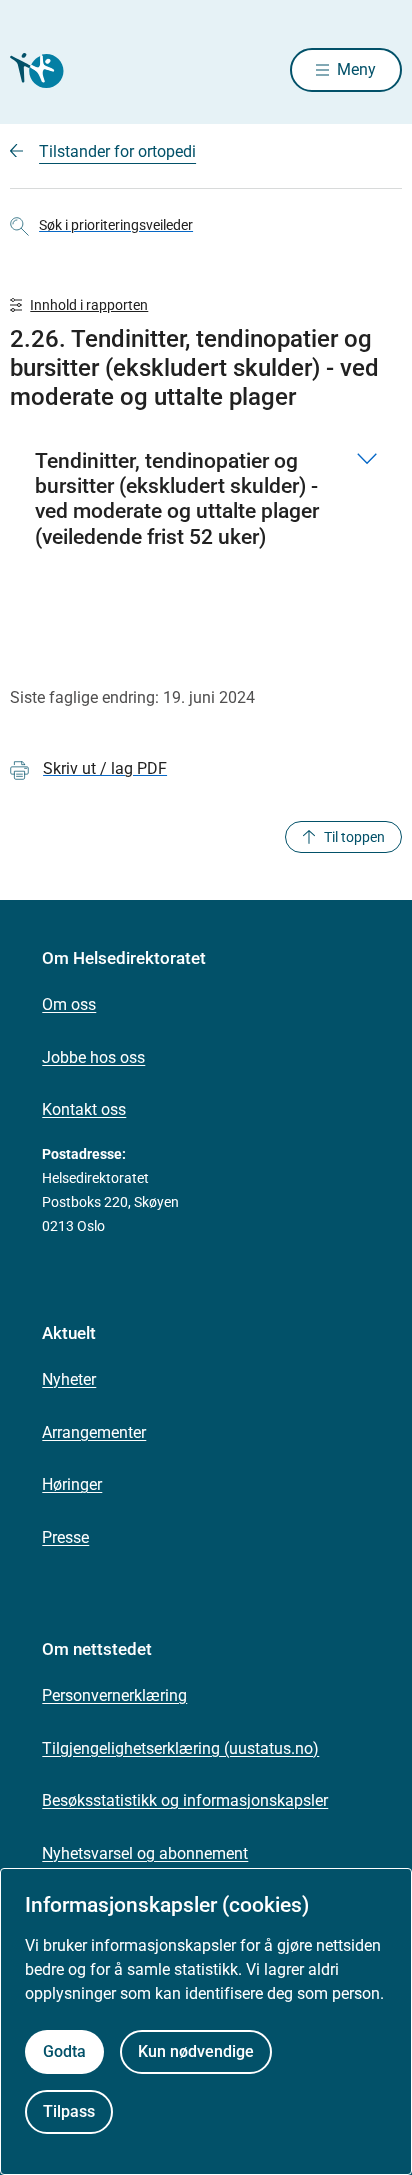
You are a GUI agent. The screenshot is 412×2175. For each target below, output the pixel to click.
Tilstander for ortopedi (117, 151)
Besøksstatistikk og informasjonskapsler (185, 1800)
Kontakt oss (84, 1109)
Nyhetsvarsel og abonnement (145, 1853)
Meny (356, 69)
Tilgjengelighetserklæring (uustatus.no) (180, 1748)
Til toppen (354, 837)
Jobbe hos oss (93, 1057)
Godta (64, 2051)
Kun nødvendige (196, 2051)
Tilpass (69, 2111)
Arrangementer (94, 1432)
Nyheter (69, 1379)
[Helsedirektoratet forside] (34, 70)
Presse (65, 1537)
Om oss (69, 1004)
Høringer (72, 1484)
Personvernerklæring (114, 1695)
